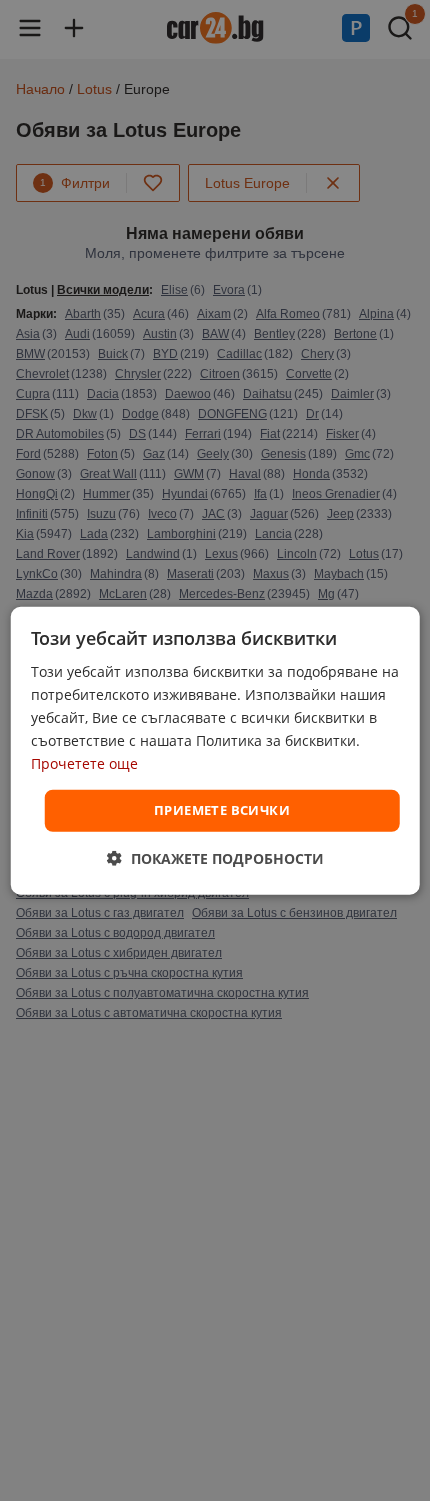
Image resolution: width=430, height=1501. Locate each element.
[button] (215, 858)
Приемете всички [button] (222, 810)
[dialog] (215, 750)
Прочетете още (84, 763)
